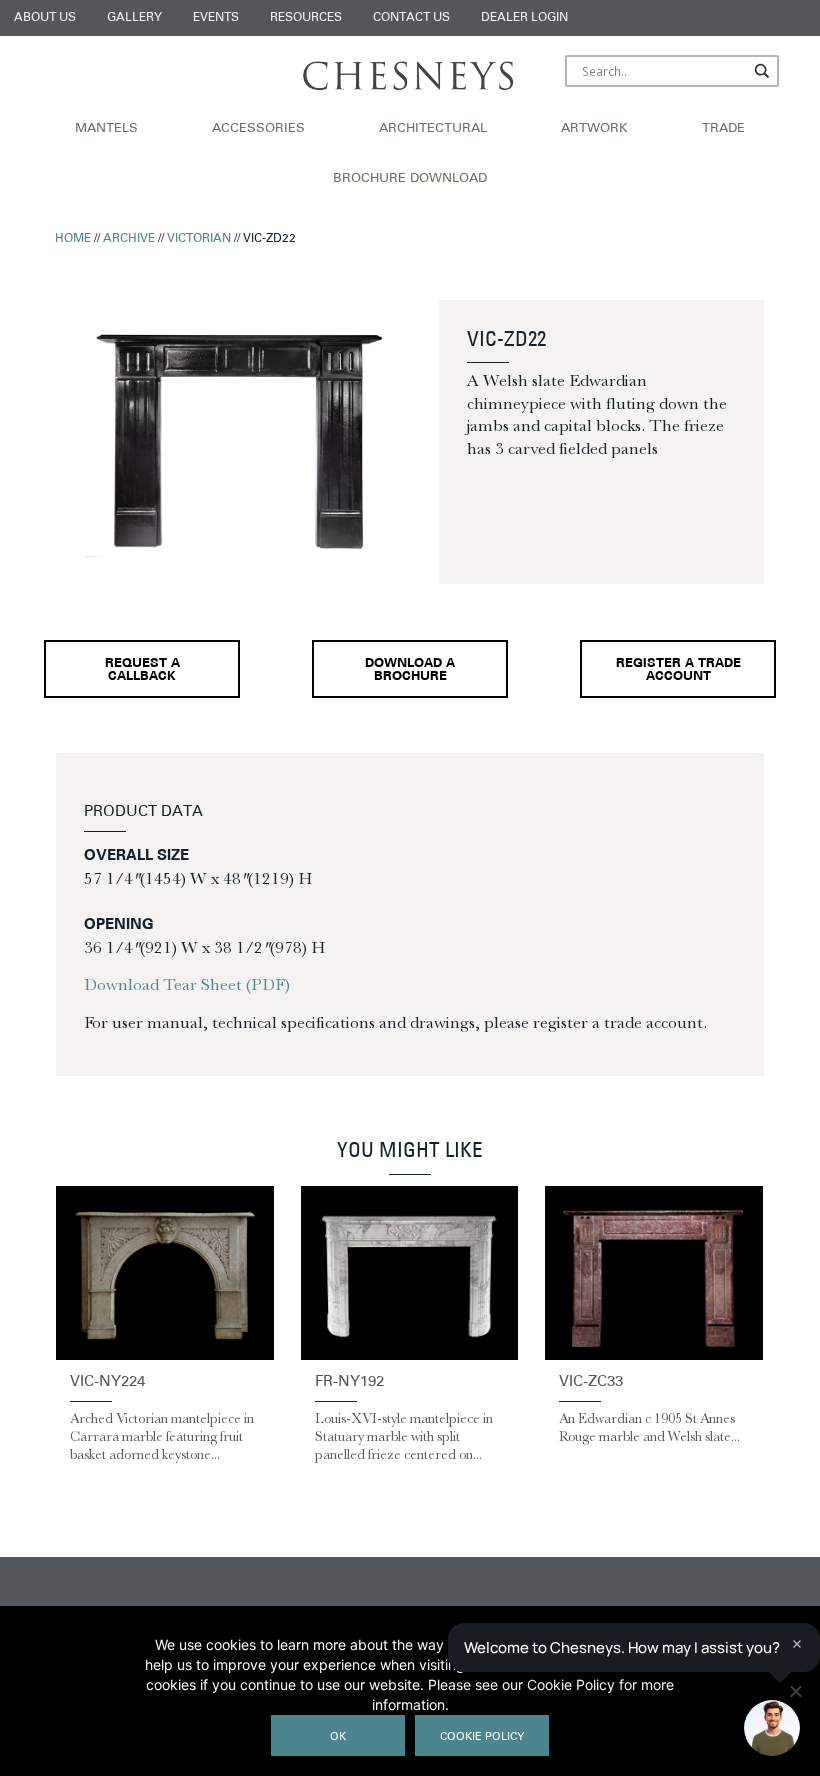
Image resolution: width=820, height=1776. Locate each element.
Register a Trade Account (678, 670)
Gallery (134, 18)
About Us (45, 18)
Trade (723, 129)
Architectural (433, 129)
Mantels (106, 129)
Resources (306, 18)
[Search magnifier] (763, 71)
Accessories (258, 129)
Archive (129, 239)
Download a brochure (410, 670)
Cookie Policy (482, 1737)
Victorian (199, 239)
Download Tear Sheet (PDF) (187, 984)
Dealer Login (524, 18)
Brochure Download (410, 179)
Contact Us (411, 18)
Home (73, 239)
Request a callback (142, 670)
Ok (338, 1737)
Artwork (594, 129)
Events (216, 18)
